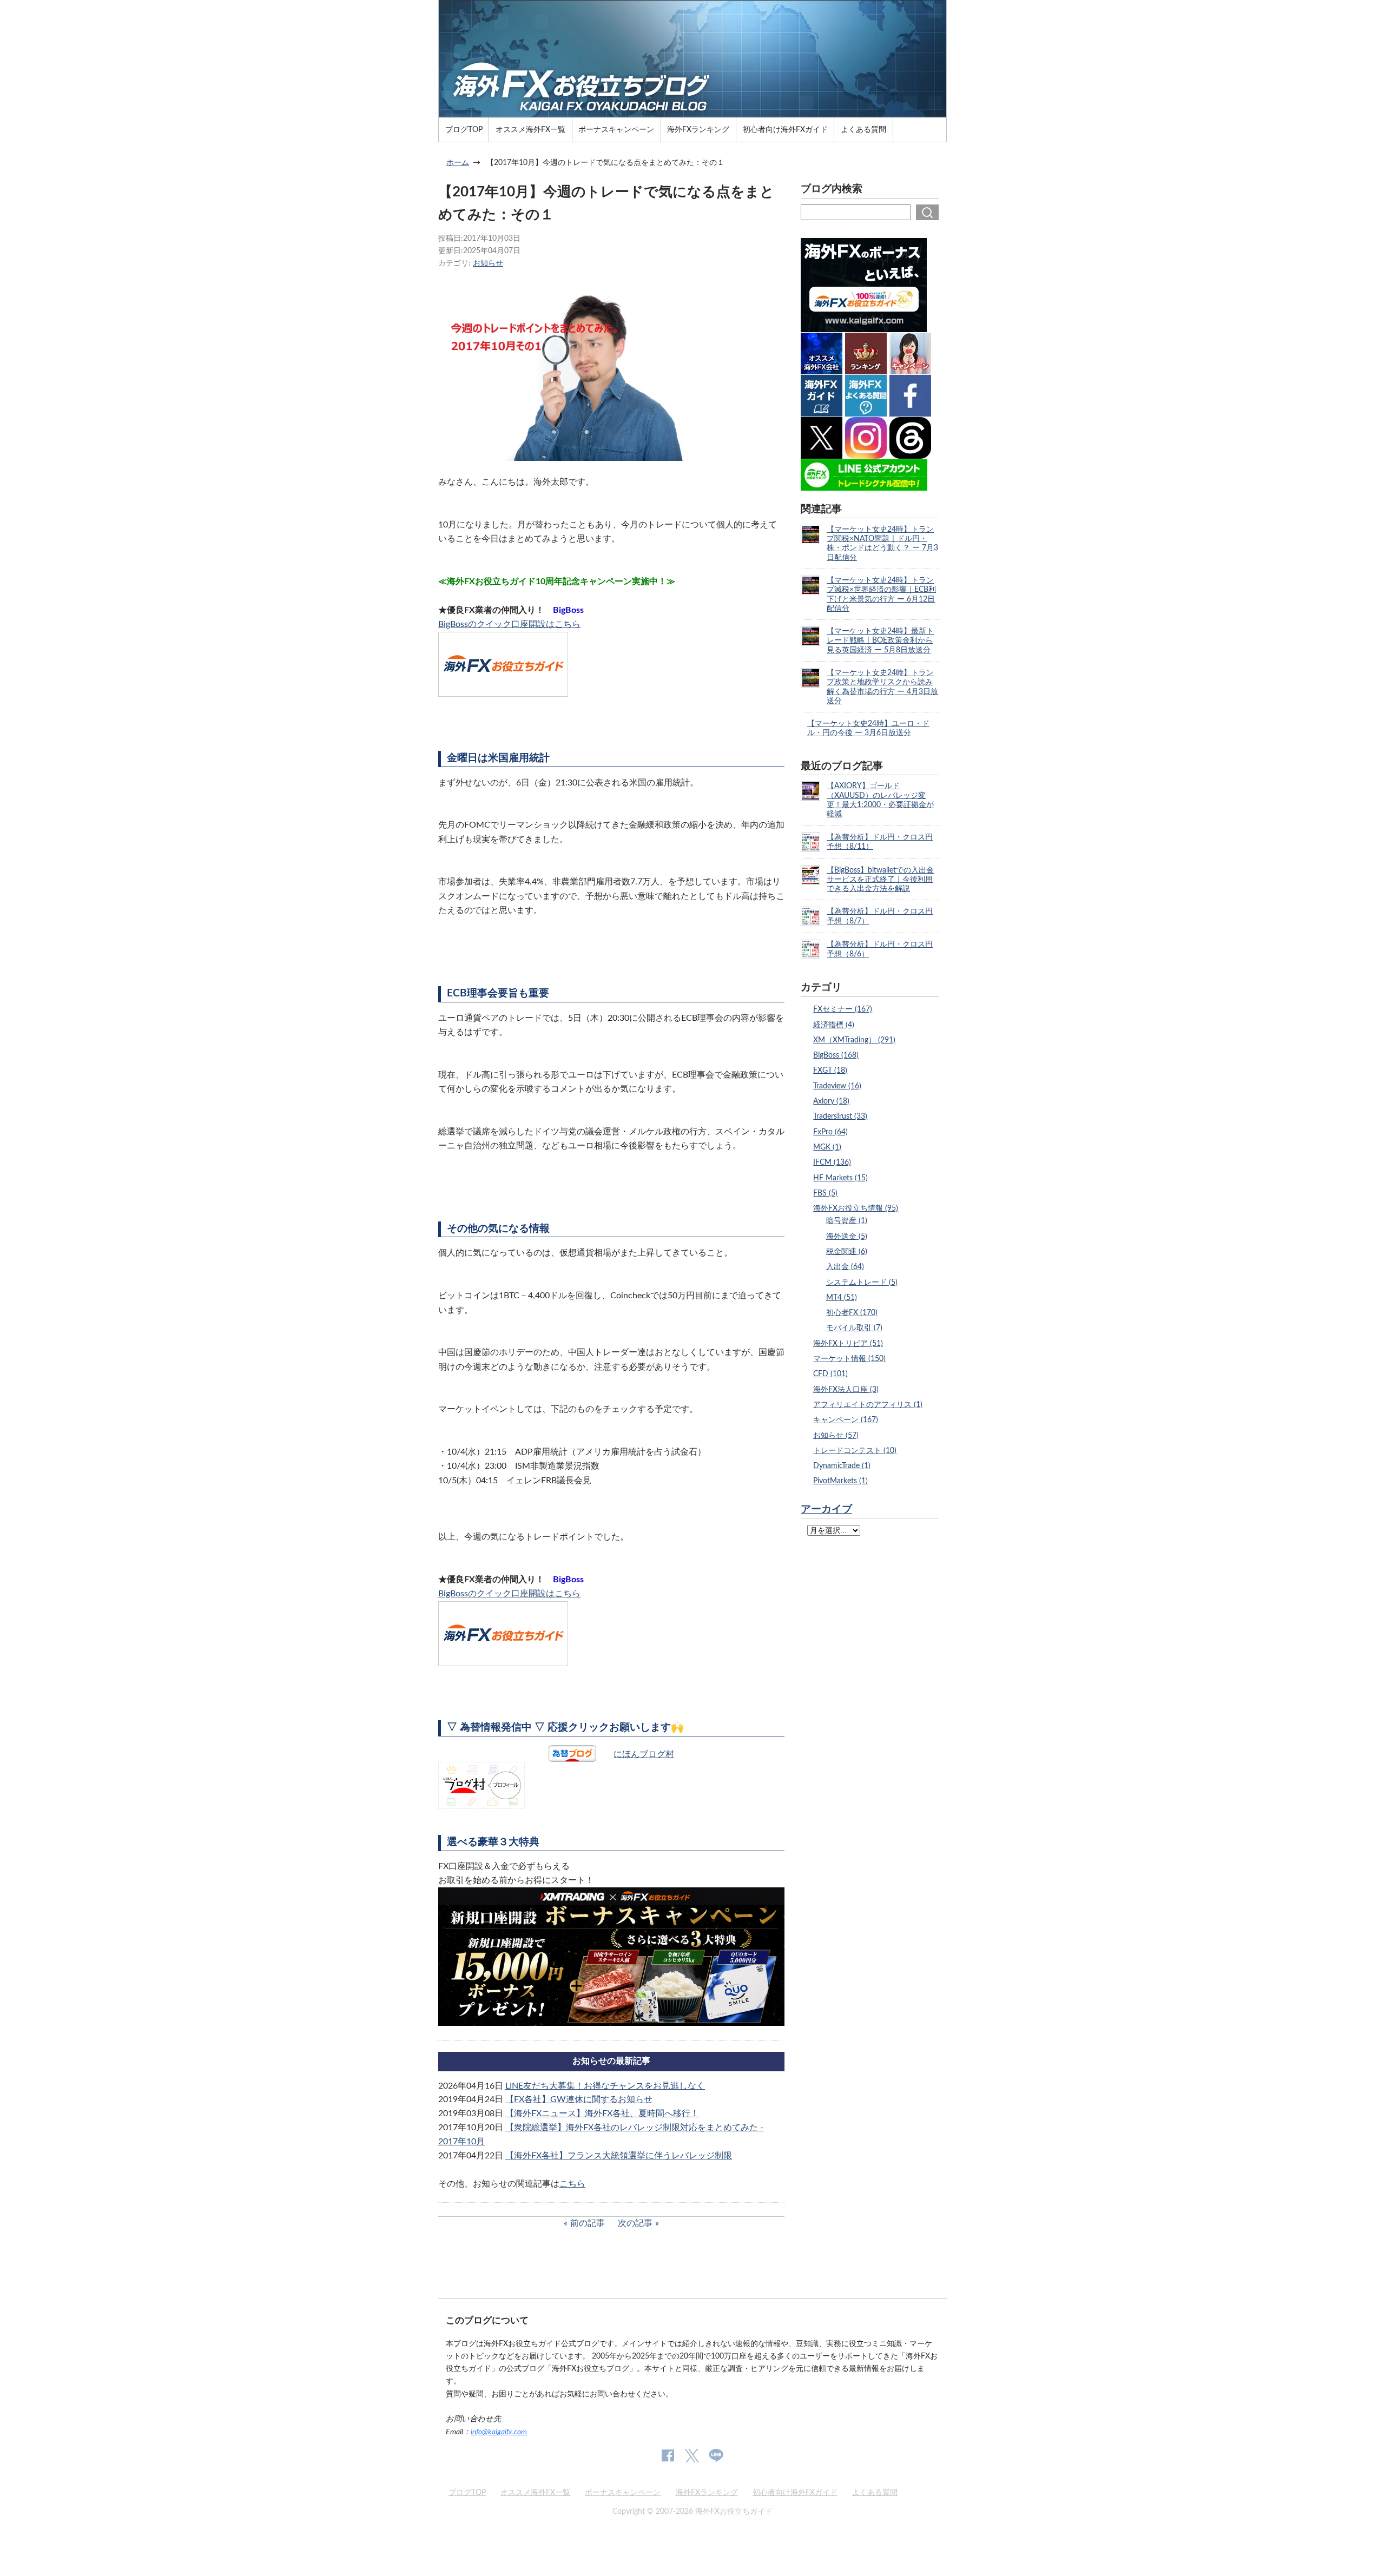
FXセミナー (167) (843, 1009)
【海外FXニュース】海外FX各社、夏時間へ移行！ (602, 2113)
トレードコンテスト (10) (855, 1451)
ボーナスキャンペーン (616, 130)
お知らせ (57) (836, 1435)
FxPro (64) (830, 1132)
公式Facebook (668, 2456)
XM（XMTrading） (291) (854, 1040)
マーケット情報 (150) (849, 1359)
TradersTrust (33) (840, 1116)
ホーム (458, 163)
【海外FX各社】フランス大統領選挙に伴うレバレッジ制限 (619, 2156)
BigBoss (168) (836, 1055)
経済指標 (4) (834, 1025)
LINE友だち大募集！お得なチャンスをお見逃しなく (605, 2086)
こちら (572, 2184)
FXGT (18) (830, 1070)
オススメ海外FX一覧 (530, 130)
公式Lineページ (716, 2456)
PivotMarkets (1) (840, 1481)
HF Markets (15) (840, 1178)
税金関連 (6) (847, 1251)
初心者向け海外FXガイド (785, 130)
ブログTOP (464, 130)
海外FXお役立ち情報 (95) (856, 1208)
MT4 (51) (842, 1297)
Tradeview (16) (837, 1086)
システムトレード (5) (862, 1282)
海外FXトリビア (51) (848, 1343)
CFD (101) (830, 1374)
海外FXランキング (698, 130)
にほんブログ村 (644, 1754)
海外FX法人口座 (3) (846, 1389)
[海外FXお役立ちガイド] (692, 113)
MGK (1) (827, 1147)
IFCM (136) (832, 1162)
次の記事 (635, 2223)
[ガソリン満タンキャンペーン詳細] (611, 2019)
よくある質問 (863, 130)
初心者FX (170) (852, 1313)
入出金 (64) (845, 1267)
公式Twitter (691, 2456)
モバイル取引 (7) (854, 1328)
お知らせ (488, 263)
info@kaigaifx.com (499, 2432)
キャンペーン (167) (846, 1420)
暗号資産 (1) (847, 1221)
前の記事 (588, 2223)
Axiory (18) (831, 1101)
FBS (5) (825, 1193)
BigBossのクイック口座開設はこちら (509, 624)
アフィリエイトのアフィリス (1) (868, 1405)
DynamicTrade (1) (842, 1466)
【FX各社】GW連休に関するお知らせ (579, 2099)
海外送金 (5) (847, 1236)
